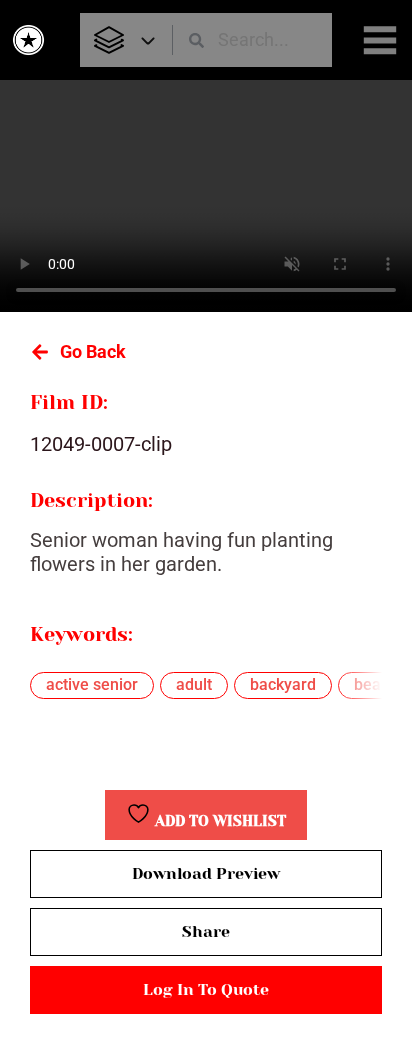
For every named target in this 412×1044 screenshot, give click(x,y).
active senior (92, 684)
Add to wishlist (218, 821)
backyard (283, 684)
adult (194, 684)
